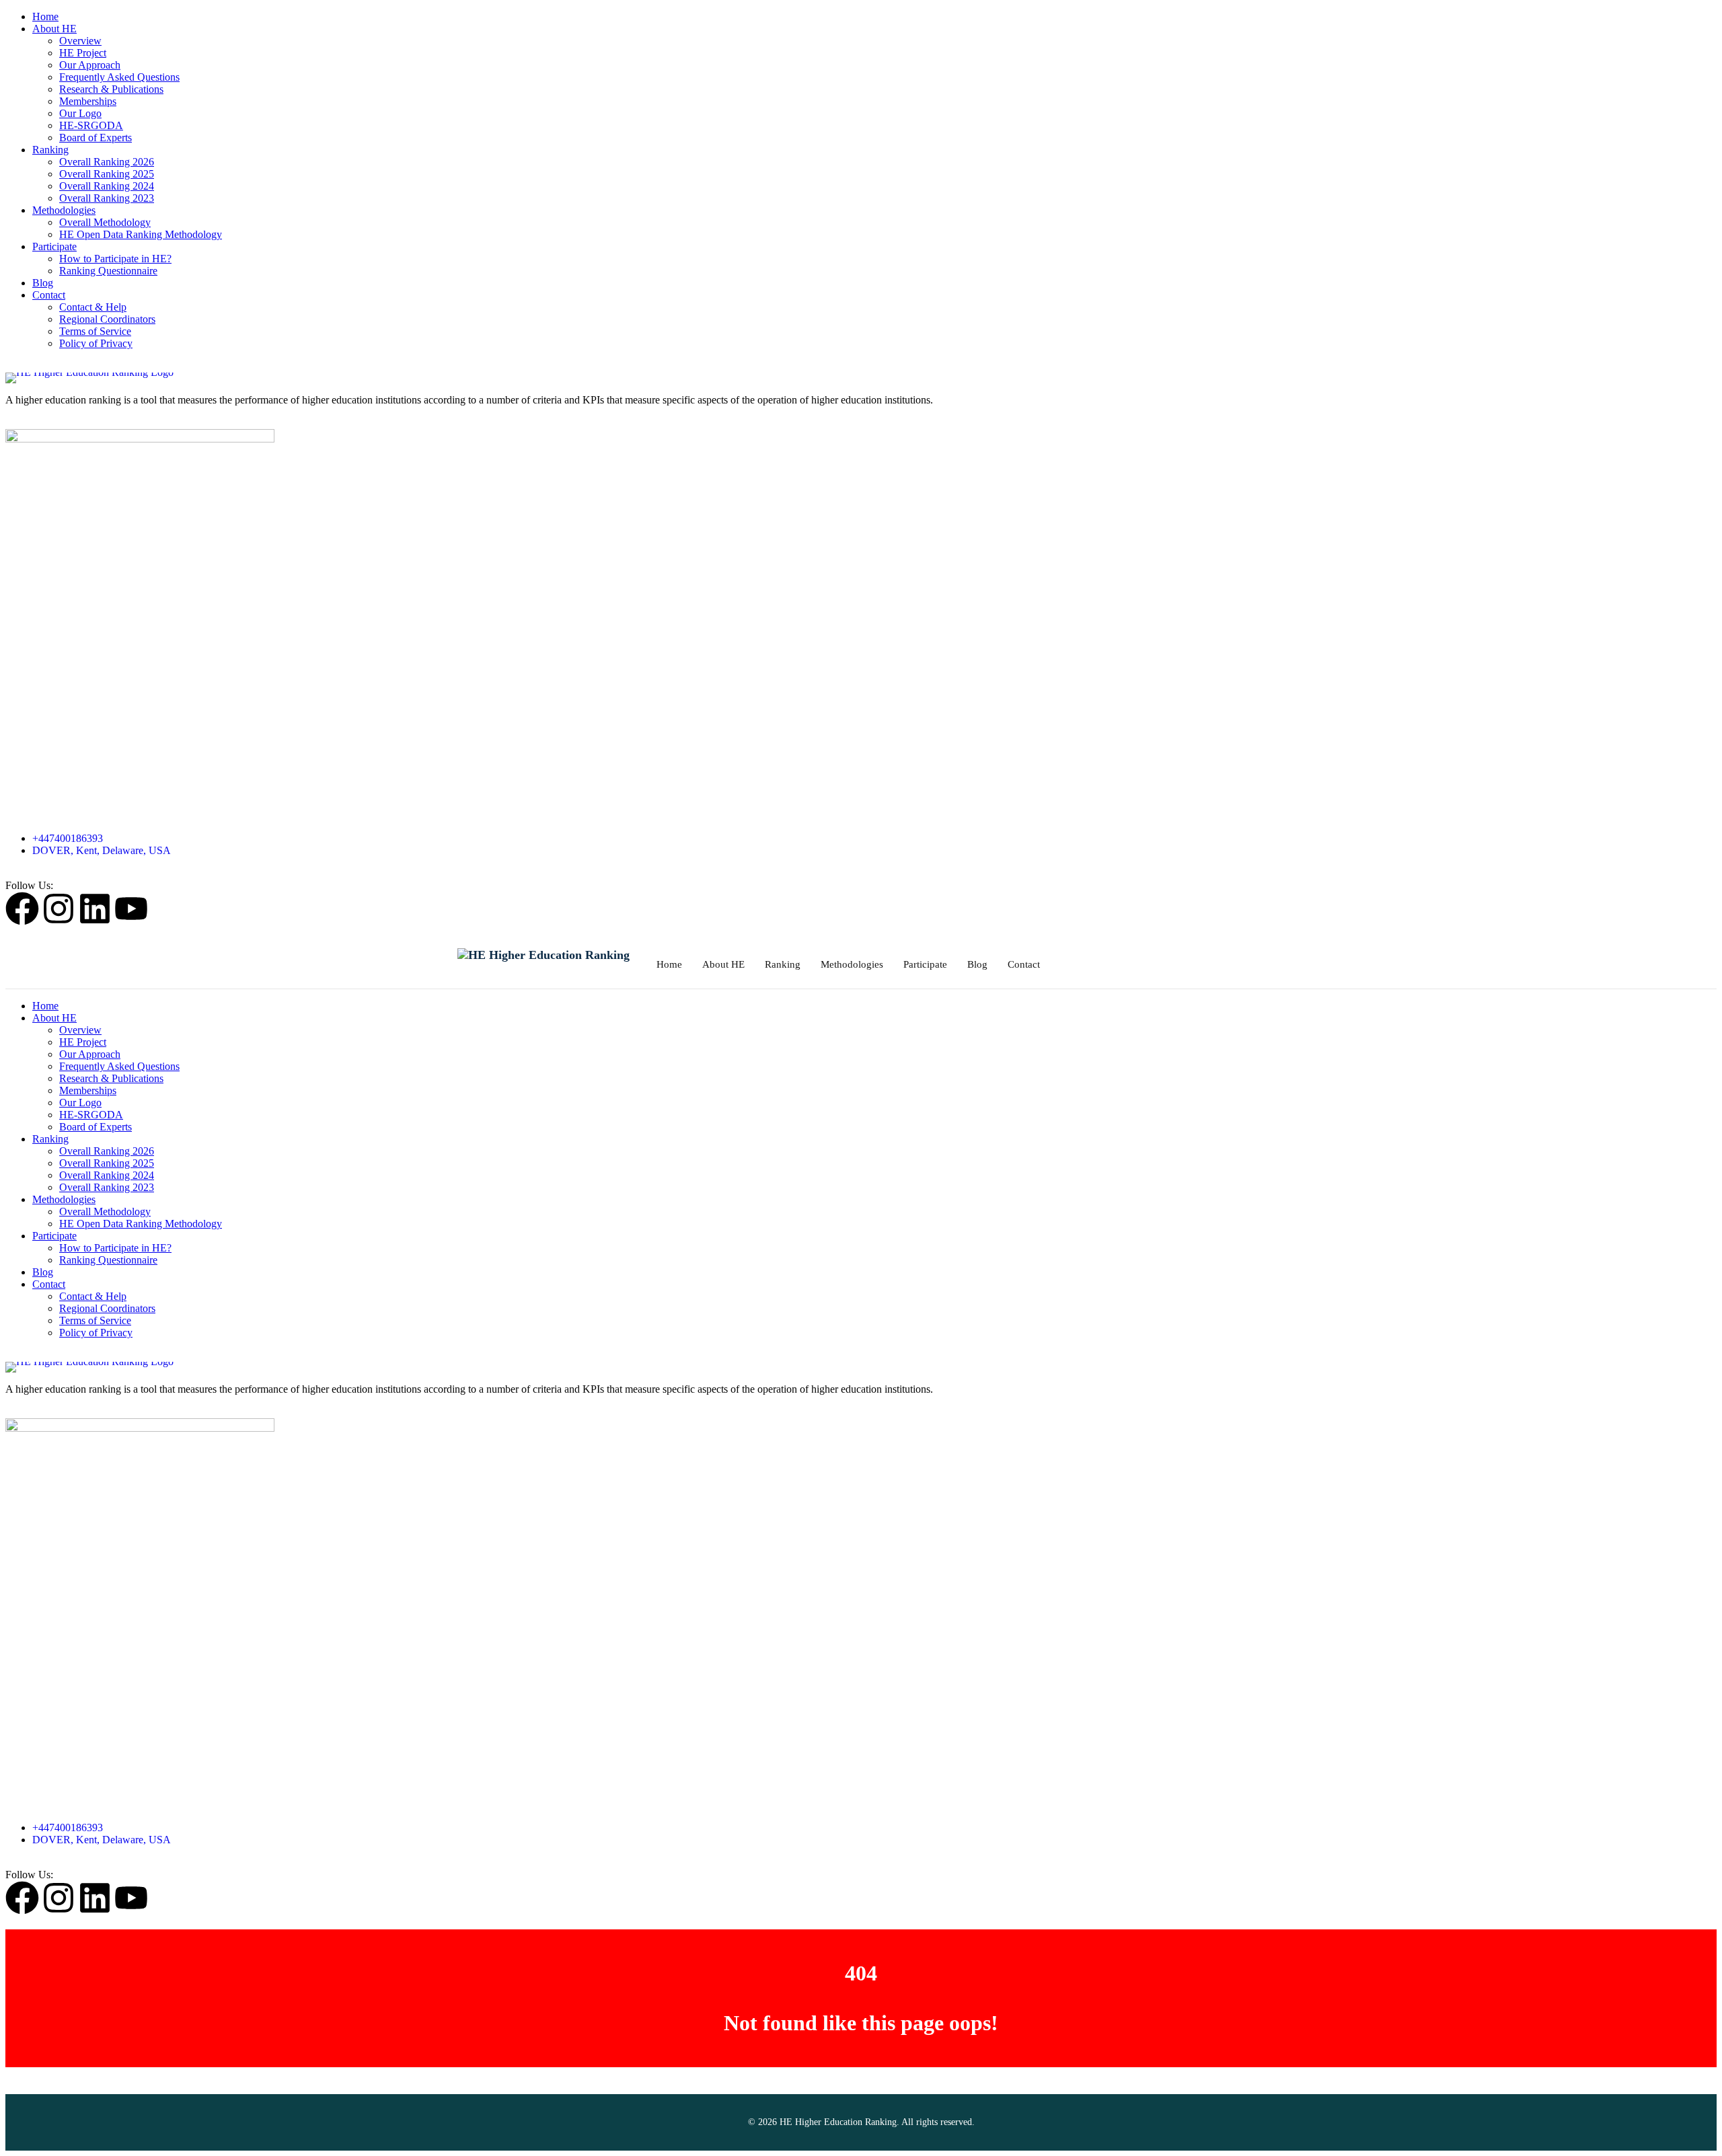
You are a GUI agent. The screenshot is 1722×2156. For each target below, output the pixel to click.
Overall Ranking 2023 (107, 198)
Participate (54, 246)
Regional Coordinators (107, 319)
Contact (49, 295)
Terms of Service (95, 331)
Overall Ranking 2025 (107, 174)
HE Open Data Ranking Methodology (141, 234)
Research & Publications (111, 89)
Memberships (88, 101)
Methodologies (64, 210)
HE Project (83, 53)
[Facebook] (22, 909)
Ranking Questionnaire (108, 271)
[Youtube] (131, 909)
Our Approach (90, 65)
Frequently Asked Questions (119, 77)
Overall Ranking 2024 (107, 186)
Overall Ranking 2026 (107, 162)
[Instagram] (59, 909)
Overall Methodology (105, 222)
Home (45, 16)
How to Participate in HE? (115, 259)
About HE (54, 29)
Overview (80, 41)
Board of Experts (96, 138)
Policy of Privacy (96, 343)
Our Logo (80, 113)
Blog (43, 283)
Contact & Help (93, 307)
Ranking (50, 150)
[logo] (861, 378)
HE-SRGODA (91, 125)
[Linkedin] (95, 909)
